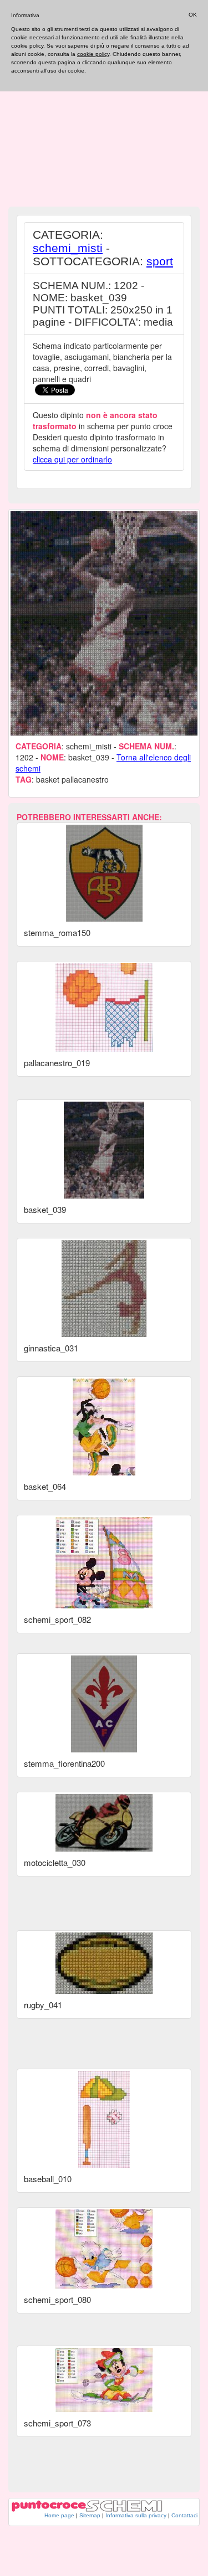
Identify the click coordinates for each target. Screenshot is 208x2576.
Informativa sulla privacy (136, 2515)
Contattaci (184, 2515)
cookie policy (93, 54)
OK (193, 15)
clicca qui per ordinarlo (72, 459)
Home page (59, 2515)
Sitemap (90, 2515)
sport (160, 261)
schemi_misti (68, 248)
